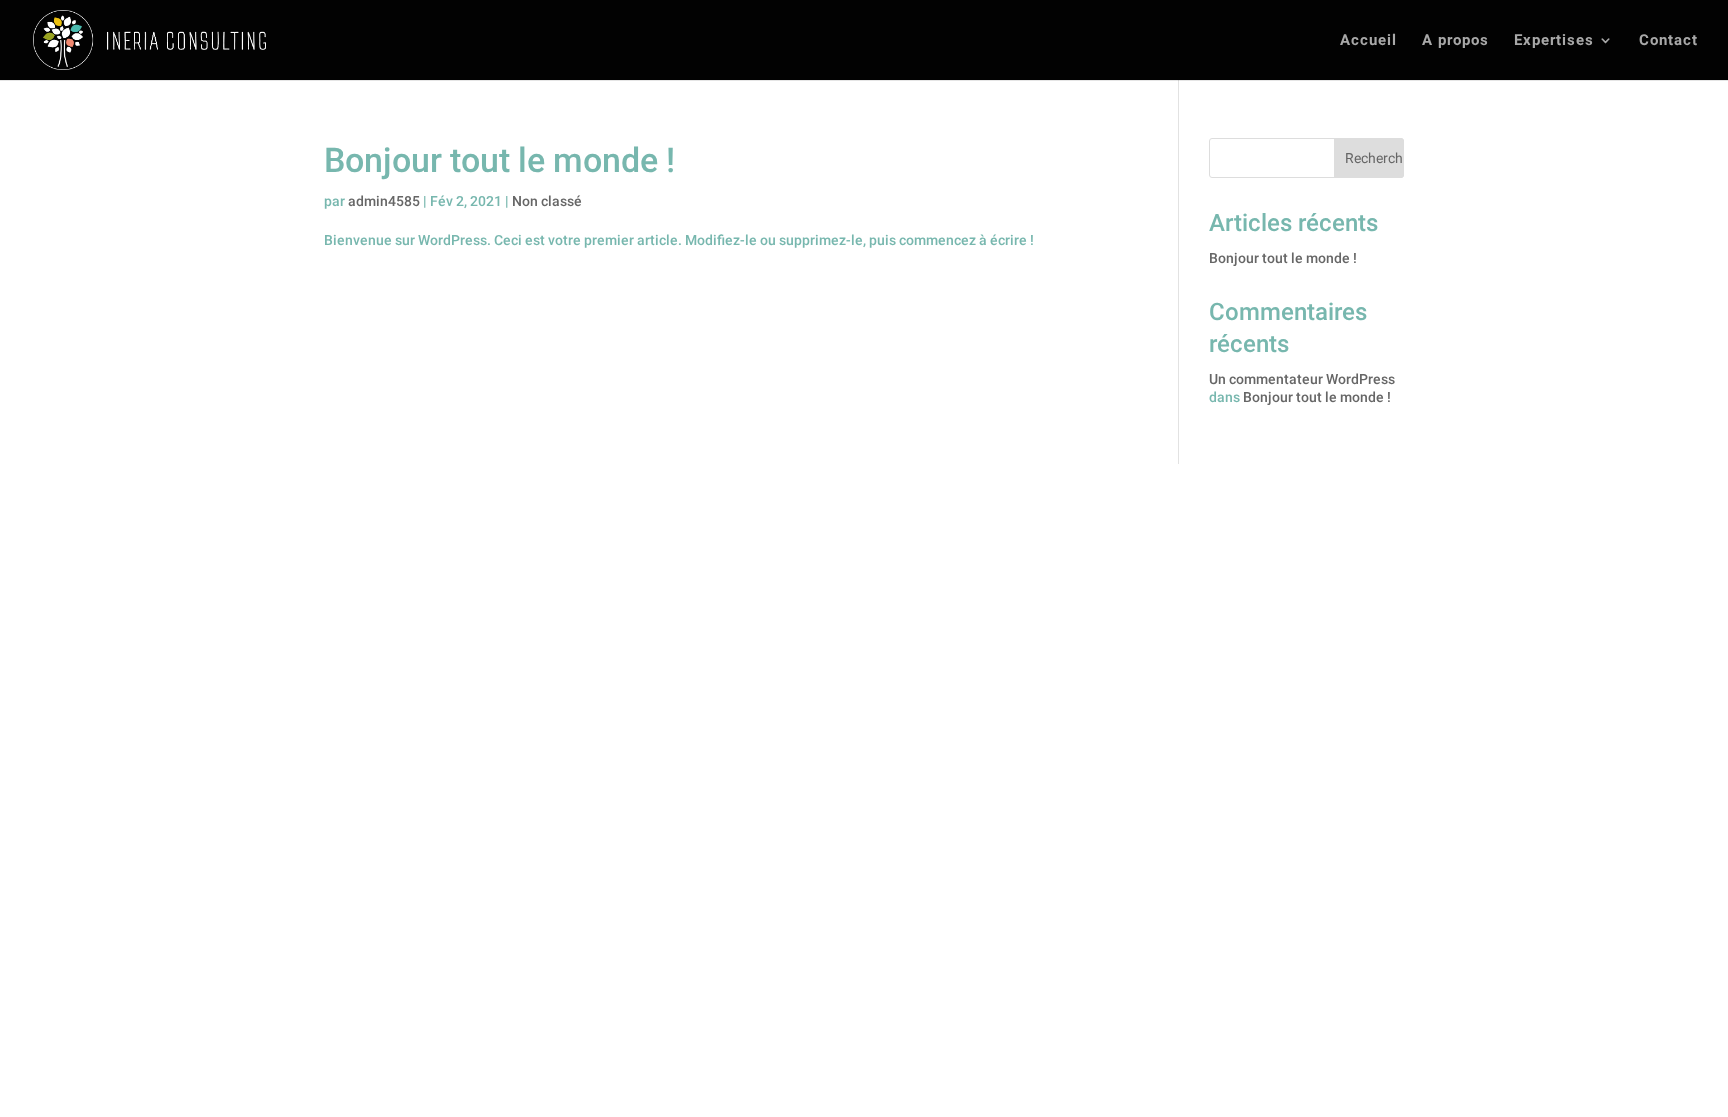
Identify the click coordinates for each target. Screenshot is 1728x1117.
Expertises (1554, 41)
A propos (1455, 41)
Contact (1668, 41)
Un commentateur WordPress (1302, 379)
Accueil (1368, 41)
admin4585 (384, 201)
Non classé (547, 201)
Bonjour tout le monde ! (499, 160)
